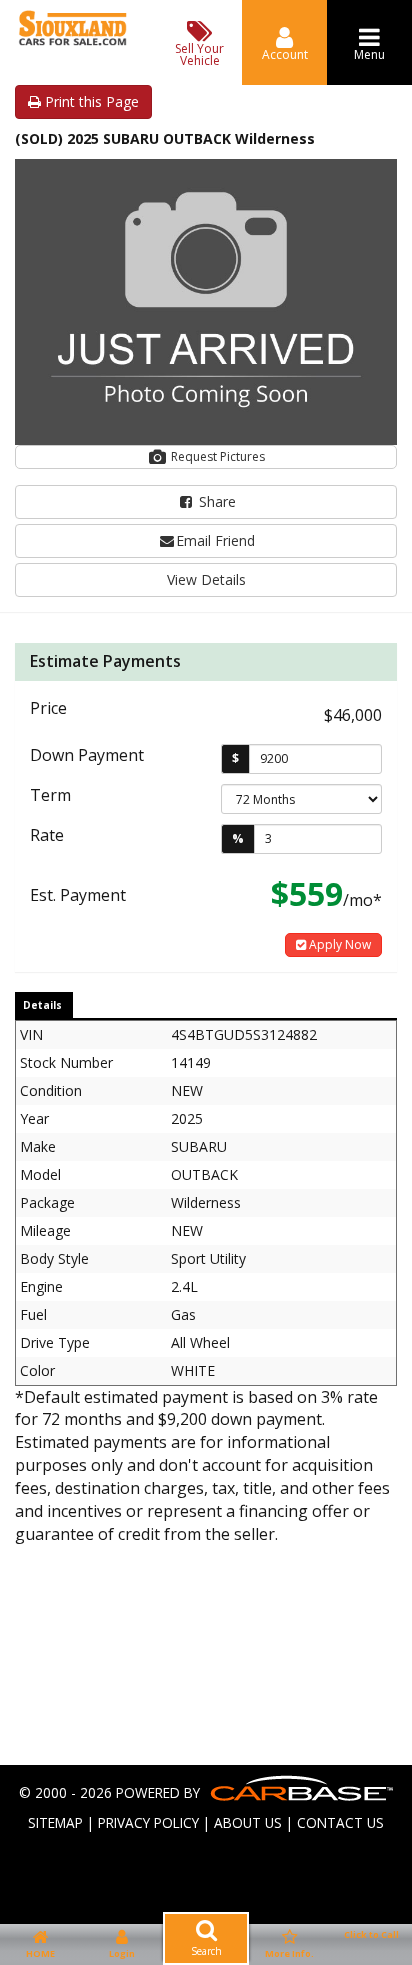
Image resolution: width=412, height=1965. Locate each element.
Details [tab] (42, 1005)
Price (48, 708)
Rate (47, 835)
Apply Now (338, 944)
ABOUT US (248, 1822)
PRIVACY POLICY (148, 1822)
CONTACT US (340, 1822)
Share (215, 501)
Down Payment (87, 755)
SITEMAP (55, 1822)
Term (50, 795)
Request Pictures (216, 456)
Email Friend (215, 540)
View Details (206, 579)
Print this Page (90, 101)
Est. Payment (78, 895)
